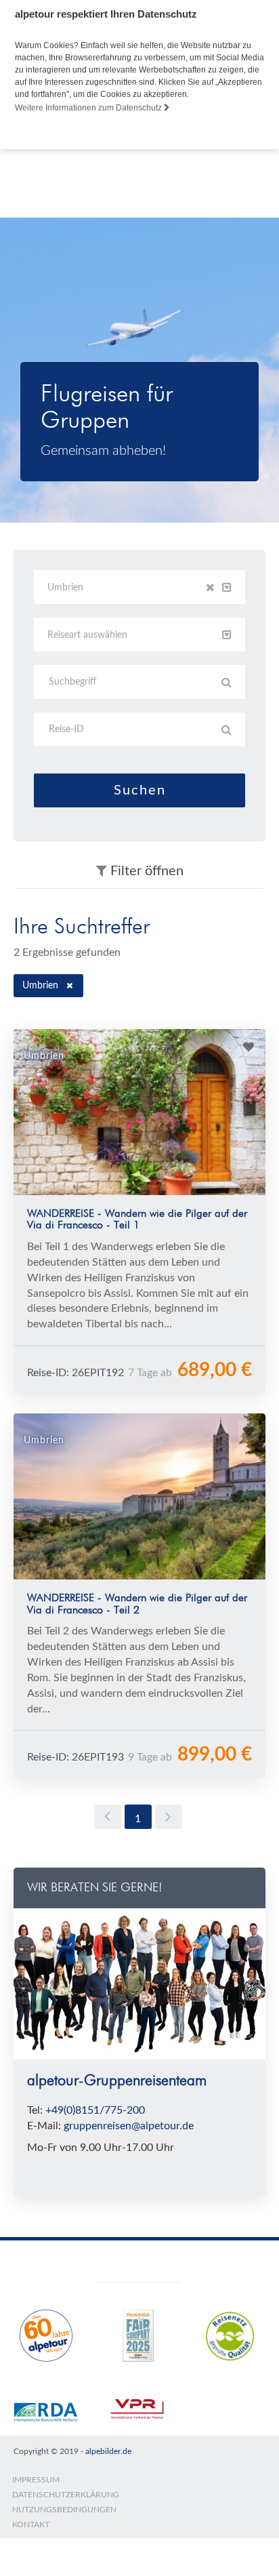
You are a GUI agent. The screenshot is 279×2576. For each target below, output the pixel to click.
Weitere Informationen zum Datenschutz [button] (89, 108)
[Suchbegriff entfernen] (70, 986)
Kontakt (31, 2524)
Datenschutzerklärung (66, 2495)
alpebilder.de (108, 2451)
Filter (145, 871)
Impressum (36, 2480)
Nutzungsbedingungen (64, 2510)
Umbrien (40, 986)
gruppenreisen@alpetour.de (129, 2126)
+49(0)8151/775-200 (95, 2110)
